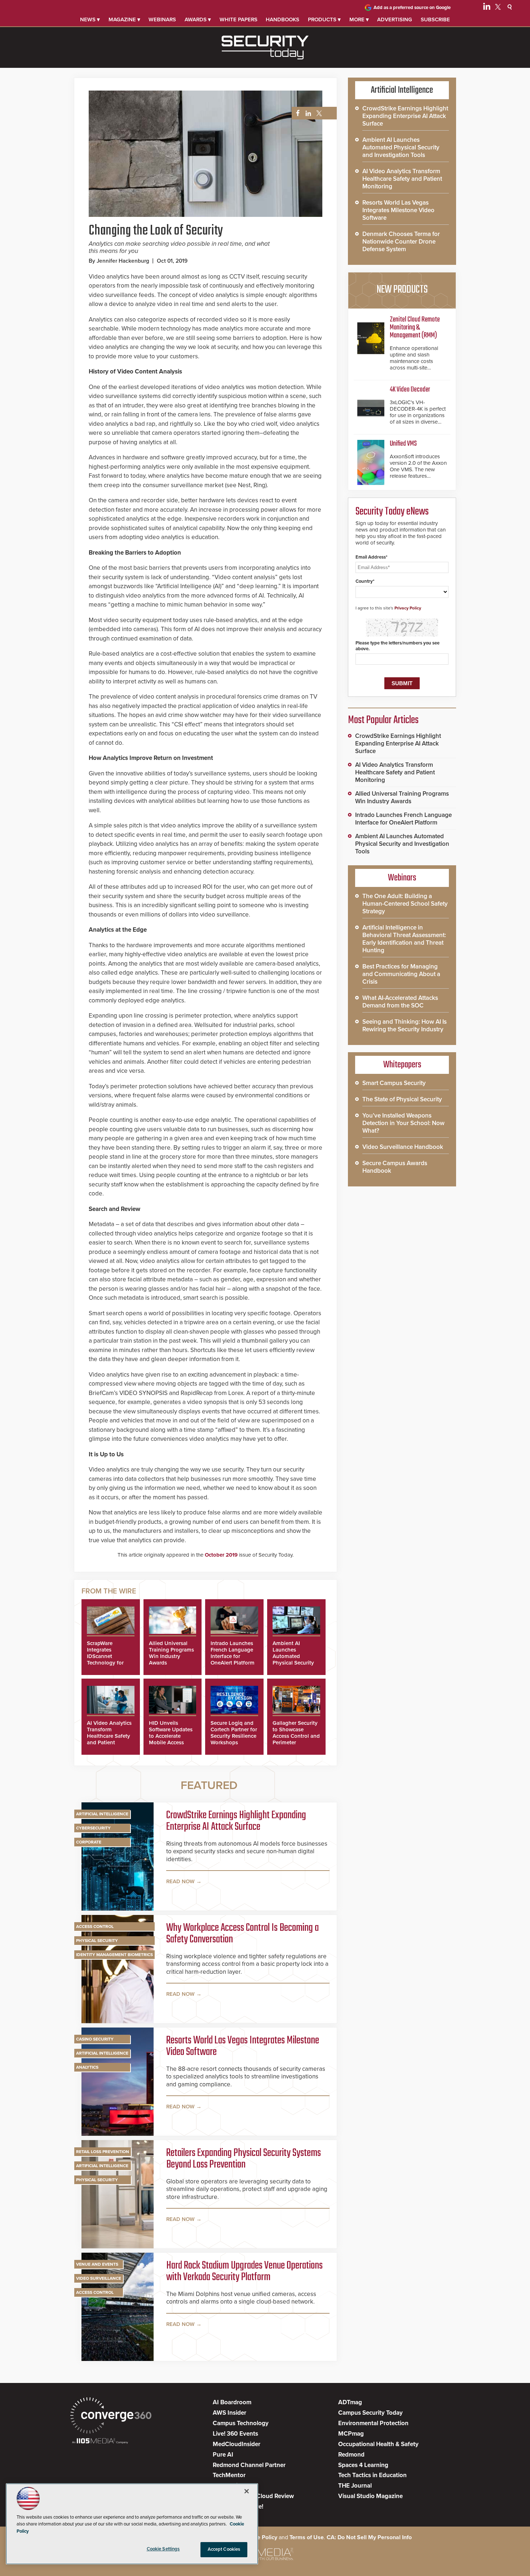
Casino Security (95, 2039)
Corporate (89, 1842)
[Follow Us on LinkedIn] (487, 8)
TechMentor (229, 2475)
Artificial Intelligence (102, 1814)
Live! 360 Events (235, 2434)
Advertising (395, 19)
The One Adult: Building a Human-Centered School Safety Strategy (405, 904)
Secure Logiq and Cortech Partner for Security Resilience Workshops (234, 1733)
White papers (238, 19)
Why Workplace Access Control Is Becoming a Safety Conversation (242, 1934)
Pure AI (223, 2455)
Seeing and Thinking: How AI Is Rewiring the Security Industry (405, 1025)
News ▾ (90, 19)
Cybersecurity (93, 1828)
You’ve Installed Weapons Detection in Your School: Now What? (403, 1123)
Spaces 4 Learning (363, 2465)
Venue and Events (97, 2264)
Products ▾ (324, 19)
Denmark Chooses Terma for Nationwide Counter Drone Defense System (401, 242)
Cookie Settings (163, 2549)
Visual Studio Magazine (370, 2496)
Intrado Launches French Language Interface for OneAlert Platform (233, 1653)
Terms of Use (307, 2537)
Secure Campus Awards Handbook (395, 1167)
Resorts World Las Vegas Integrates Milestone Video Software (243, 2046)
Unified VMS (403, 444)
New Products (402, 290)
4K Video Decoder (410, 390)
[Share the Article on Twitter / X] (318, 113)
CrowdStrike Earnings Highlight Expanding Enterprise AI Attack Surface (236, 1821)
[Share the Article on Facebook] (296, 113)
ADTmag (350, 2402)
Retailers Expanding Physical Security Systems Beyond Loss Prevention (244, 2159)
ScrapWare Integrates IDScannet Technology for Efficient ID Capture (105, 1659)
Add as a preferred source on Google (412, 8)
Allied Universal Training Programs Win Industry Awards (171, 1653)
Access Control (95, 1926)
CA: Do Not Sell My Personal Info (369, 2537)
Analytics (87, 2067)
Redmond (351, 2455)
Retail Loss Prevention (103, 2152)
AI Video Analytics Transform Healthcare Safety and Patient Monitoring (109, 1736)
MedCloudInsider (237, 2444)
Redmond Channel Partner (249, 2465)
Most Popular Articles (383, 720)
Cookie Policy (260, 2537)
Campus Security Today (370, 2413)
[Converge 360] (111, 2416)
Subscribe (435, 19)
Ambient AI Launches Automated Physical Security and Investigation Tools (294, 1659)
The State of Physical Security (402, 1099)
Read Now (180, 1881)
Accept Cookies (224, 2549)
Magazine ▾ (124, 19)
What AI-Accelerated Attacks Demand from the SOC (400, 1002)
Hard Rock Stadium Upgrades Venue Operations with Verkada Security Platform (244, 2271)
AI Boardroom (232, 2402)
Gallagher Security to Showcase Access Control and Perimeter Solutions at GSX (296, 1736)
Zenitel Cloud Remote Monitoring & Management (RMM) (415, 327)
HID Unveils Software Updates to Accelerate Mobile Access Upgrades (171, 1736)
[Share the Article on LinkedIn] (307, 113)
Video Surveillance (99, 2278)
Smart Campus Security (394, 1083)
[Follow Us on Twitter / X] (498, 8)
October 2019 (221, 1555)
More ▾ (359, 19)
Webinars (162, 19)
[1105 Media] (100, 2442)
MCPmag (351, 2434)
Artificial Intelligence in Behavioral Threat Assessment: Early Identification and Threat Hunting (404, 939)
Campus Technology (241, 2423)
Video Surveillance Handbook (403, 1147)
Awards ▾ (198, 19)
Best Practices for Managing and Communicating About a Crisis (401, 974)
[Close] (247, 2491)
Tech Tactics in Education (372, 2475)
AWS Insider (229, 2413)
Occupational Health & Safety (378, 2444)
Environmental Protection (373, 2423)
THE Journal (355, 2486)
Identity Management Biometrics (114, 1955)
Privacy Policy (408, 608)
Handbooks (282, 19)
